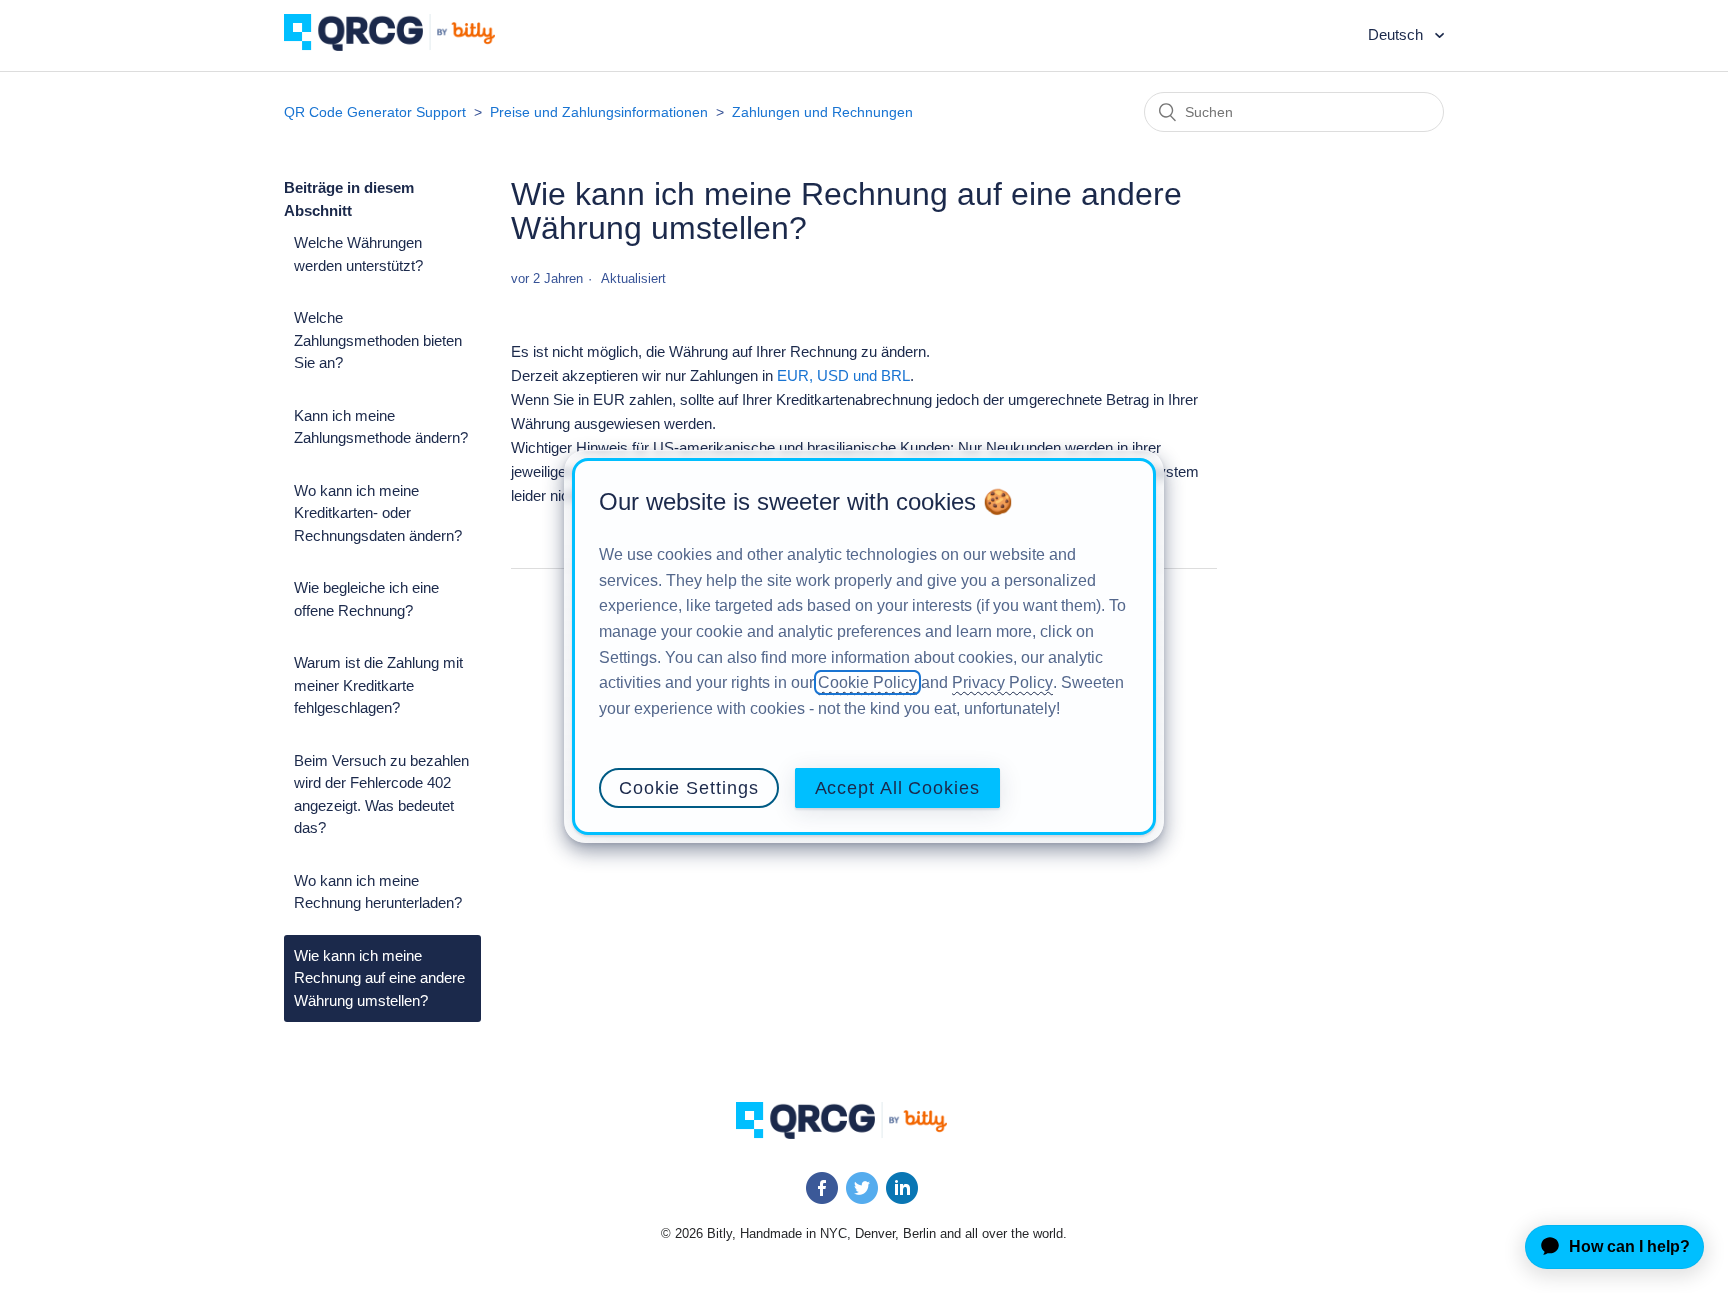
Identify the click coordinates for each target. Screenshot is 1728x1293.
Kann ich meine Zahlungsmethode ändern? (381, 427)
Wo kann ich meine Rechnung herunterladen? (378, 892)
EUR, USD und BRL (843, 375)
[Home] (404, 45)
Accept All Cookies (897, 788)
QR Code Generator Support (375, 112)
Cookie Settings (689, 788)
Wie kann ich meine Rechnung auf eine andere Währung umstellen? (379, 978)
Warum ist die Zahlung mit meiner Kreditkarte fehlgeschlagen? (378, 685)
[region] (864, 647)
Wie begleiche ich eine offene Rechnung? (366, 599)
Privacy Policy (1002, 682)
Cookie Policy (867, 682)
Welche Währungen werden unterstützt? (358, 254)
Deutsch (1397, 34)
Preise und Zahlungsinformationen (599, 112)
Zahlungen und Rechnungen (822, 112)
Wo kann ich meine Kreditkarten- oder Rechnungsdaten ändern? (378, 513)
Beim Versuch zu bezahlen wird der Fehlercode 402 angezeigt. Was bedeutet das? (381, 794)
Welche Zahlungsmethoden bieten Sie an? (378, 340)
